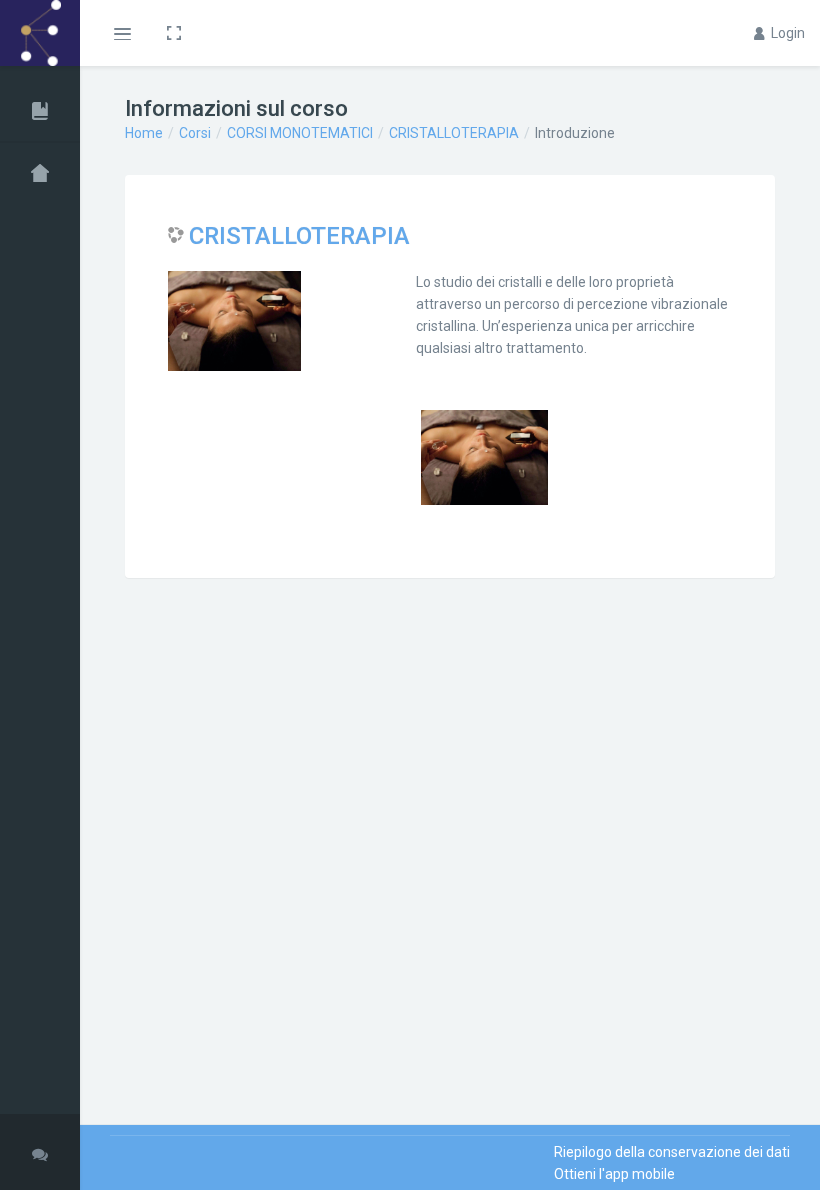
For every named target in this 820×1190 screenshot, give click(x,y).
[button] (121, 33)
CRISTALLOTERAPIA (454, 133)
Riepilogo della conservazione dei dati (672, 1152)
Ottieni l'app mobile (614, 1174)
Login (786, 33)
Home (144, 133)
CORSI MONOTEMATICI (300, 133)
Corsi (195, 133)
